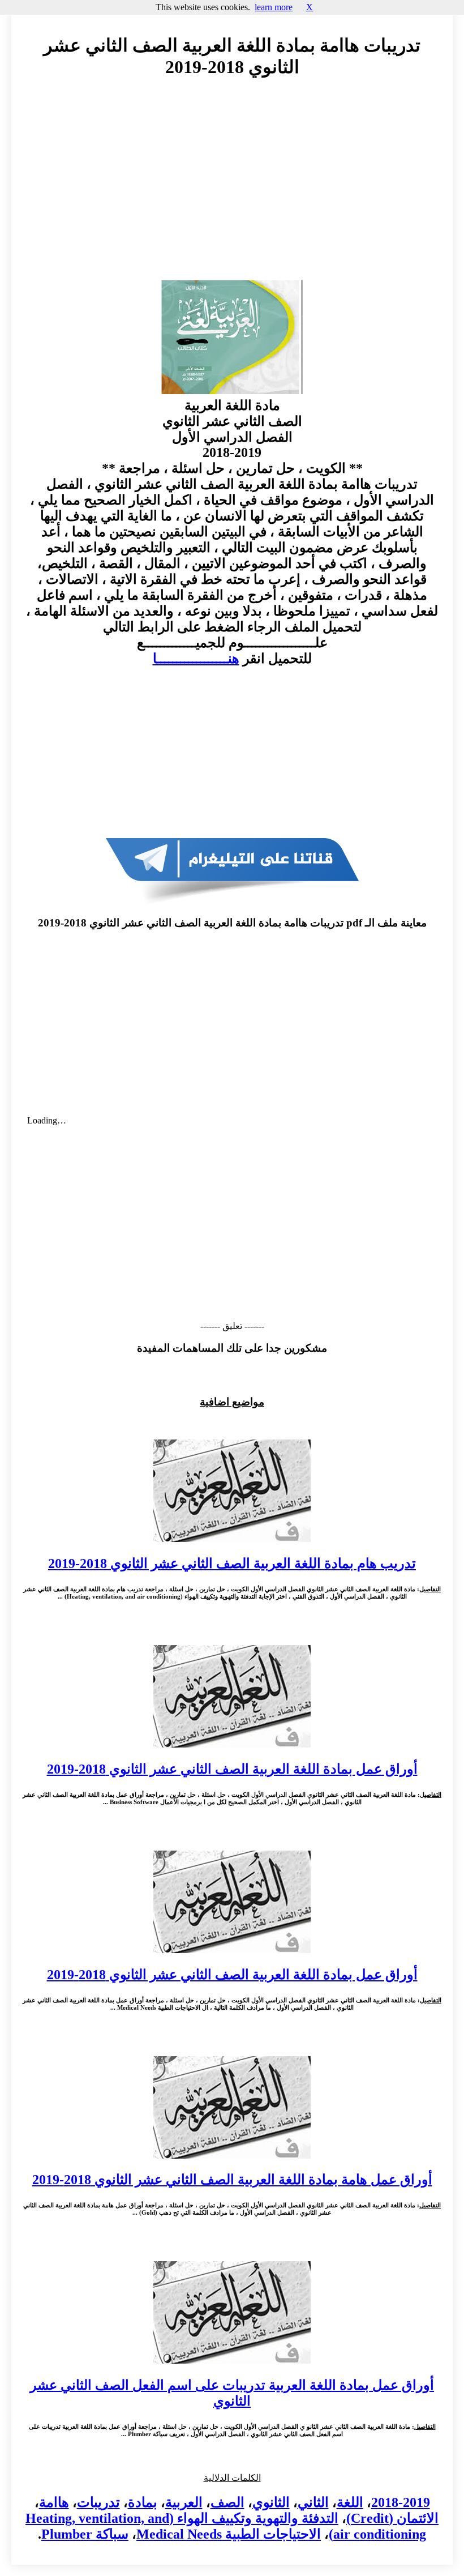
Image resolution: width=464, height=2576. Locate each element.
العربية (184, 2502)
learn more (274, 7)
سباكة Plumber (85, 2534)
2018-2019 (401, 2502)
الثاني (313, 2502)
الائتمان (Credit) (392, 2518)
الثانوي (271, 2502)
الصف (227, 2502)
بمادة (143, 2502)
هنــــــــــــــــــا (196, 659)
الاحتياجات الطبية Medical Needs (229, 2534)
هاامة (54, 2502)
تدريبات (98, 2502)
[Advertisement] (232, 190)
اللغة (350, 2502)
